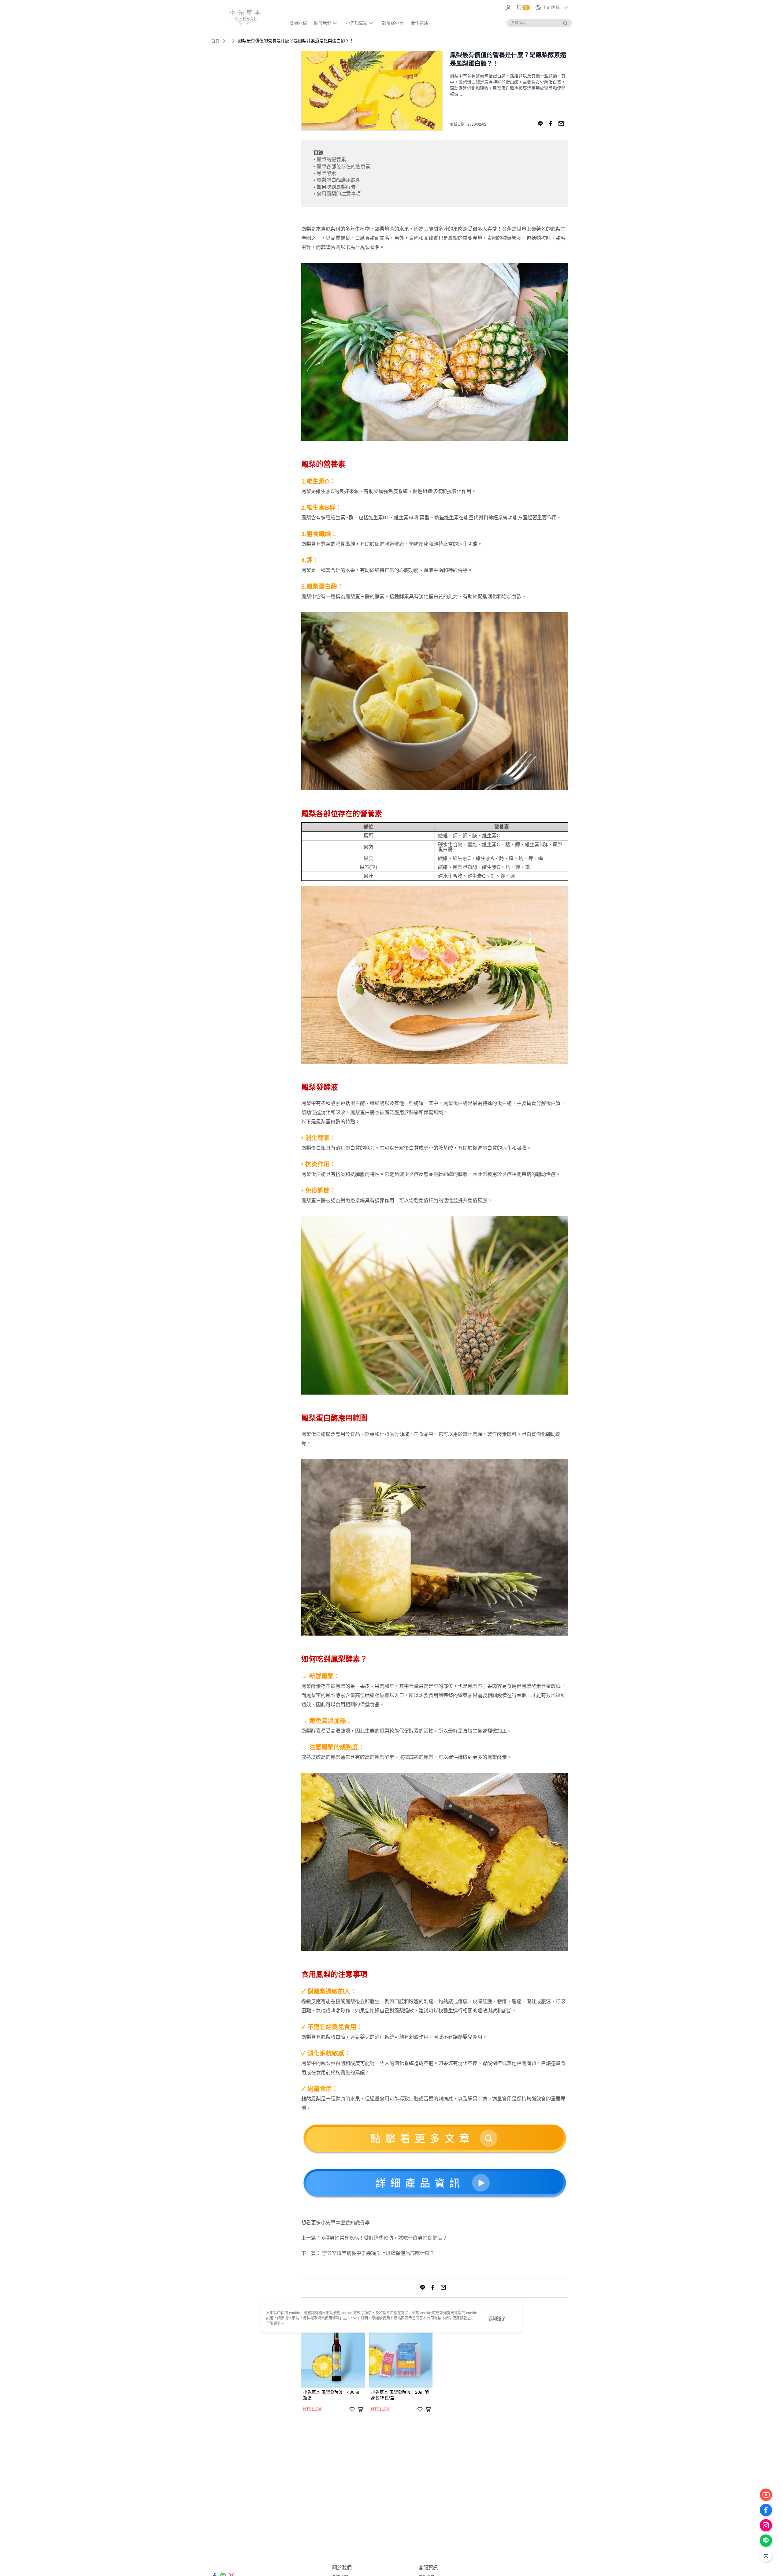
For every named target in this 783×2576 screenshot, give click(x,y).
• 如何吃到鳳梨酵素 (335, 187)
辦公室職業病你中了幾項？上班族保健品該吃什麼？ (378, 2253)
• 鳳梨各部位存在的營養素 (342, 167)
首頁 (215, 41)
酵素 (404, 597)
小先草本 (331, 2223)
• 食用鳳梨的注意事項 (337, 194)
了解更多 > (275, 2323)
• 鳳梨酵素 (325, 173)
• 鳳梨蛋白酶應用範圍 (337, 180)
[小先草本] (245, 16)
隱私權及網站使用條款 (321, 2318)
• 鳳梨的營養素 (330, 159)
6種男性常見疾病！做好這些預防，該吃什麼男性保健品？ (385, 2238)
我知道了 (497, 2318)
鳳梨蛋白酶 (358, 597)
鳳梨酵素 (311, 1686)
